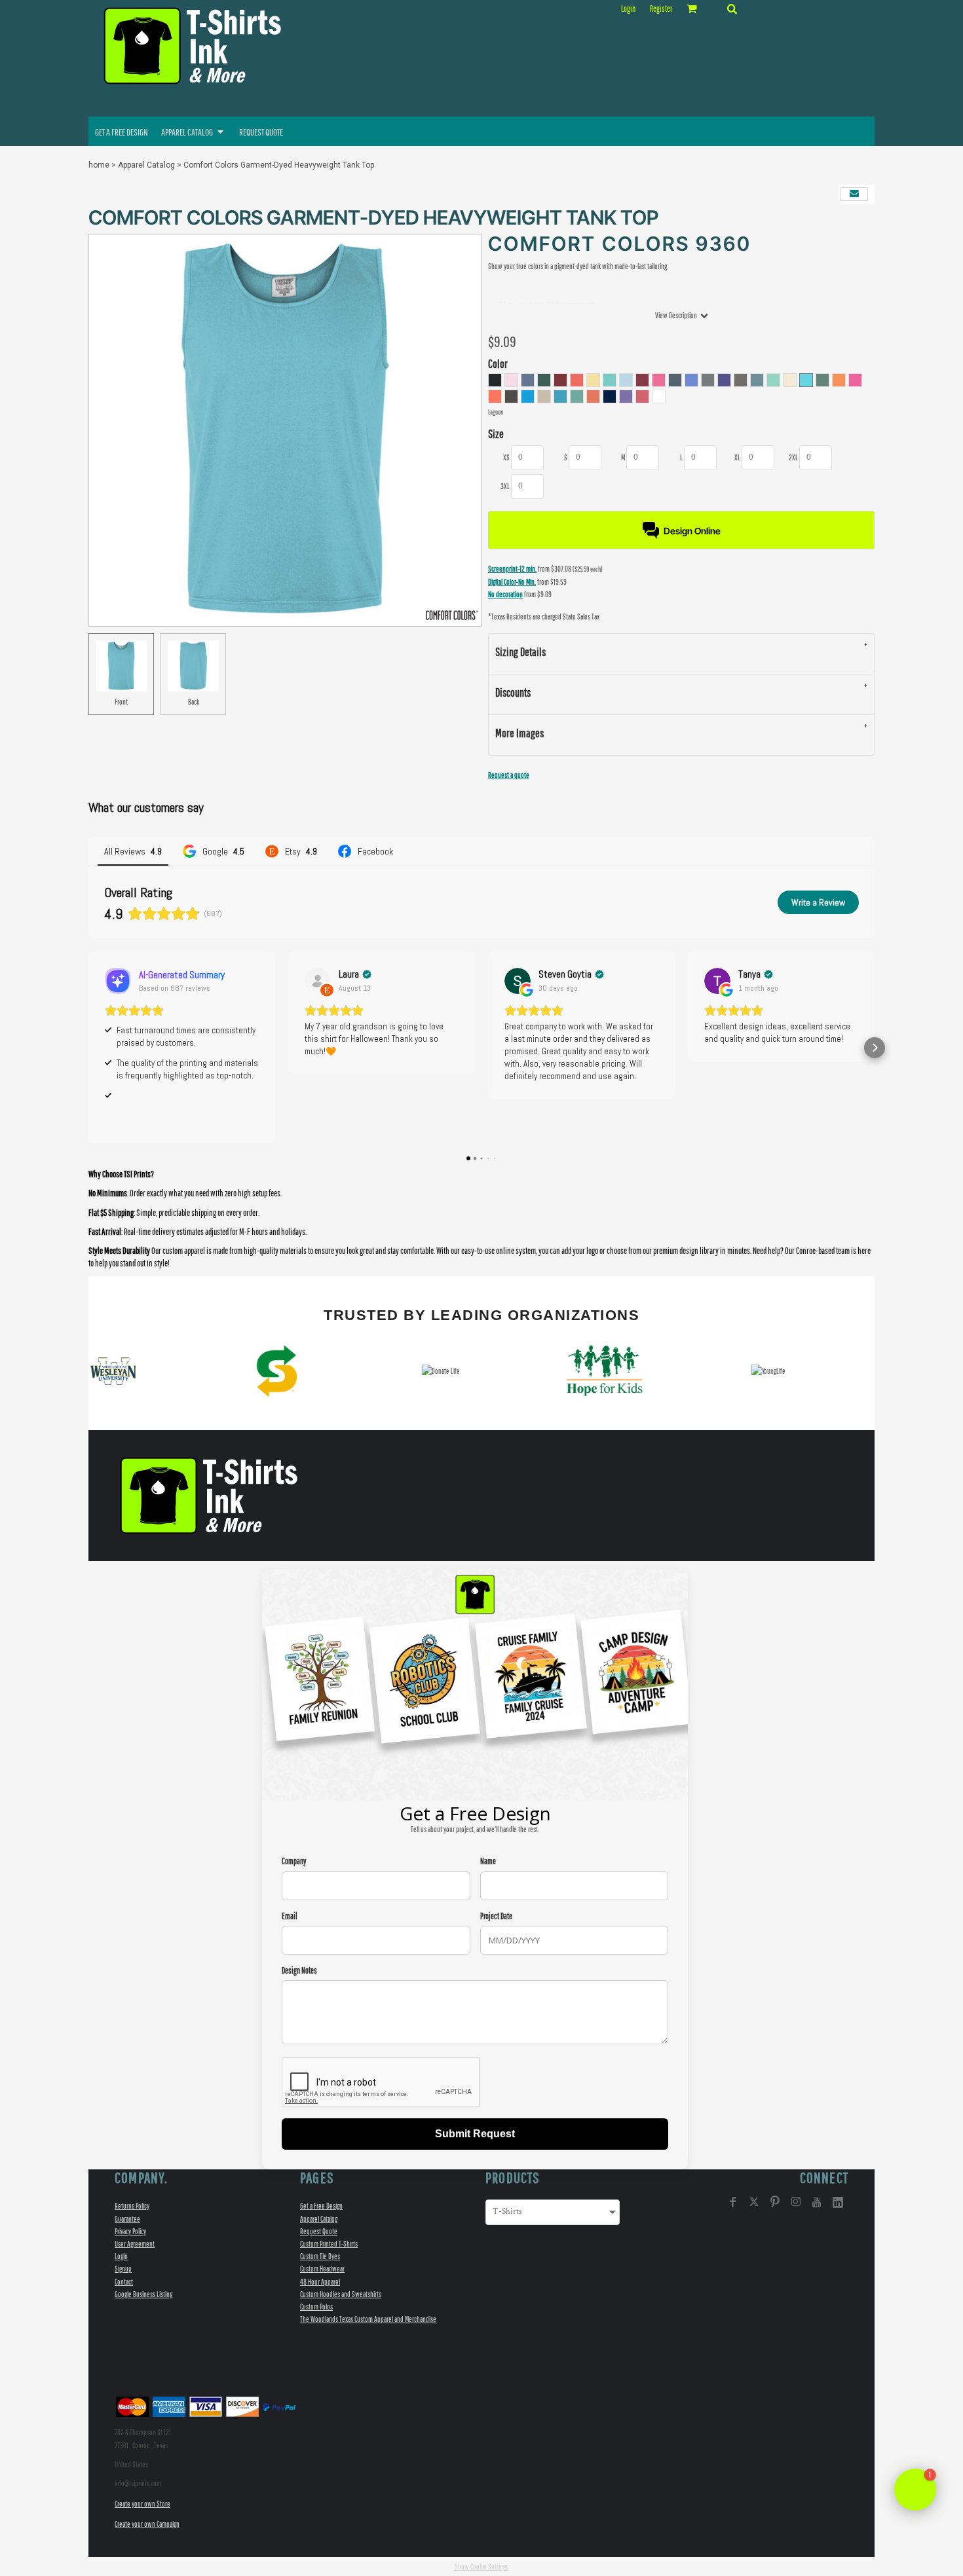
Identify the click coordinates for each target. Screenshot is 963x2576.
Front (121, 702)
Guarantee (127, 2219)
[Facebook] (733, 2202)
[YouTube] (817, 2202)
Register (661, 9)
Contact (124, 2282)
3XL (505, 486)
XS (506, 457)
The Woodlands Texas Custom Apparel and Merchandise (368, 2319)
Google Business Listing (143, 2294)
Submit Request (475, 2134)
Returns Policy (132, 2206)
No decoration (505, 594)
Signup (123, 2269)
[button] (732, 9)
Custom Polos (316, 2307)
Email (290, 1916)
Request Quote (319, 2231)
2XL (793, 457)
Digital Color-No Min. (512, 582)
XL (737, 457)
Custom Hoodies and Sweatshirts (341, 2294)
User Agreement (135, 2244)
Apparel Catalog (146, 165)
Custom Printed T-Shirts (329, 2244)
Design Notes (299, 1971)
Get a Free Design (321, 2206)
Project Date (496, 1916)
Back (194, 702)
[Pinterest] (775, 2202)
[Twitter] (754, 2202)
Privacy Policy (130, 2231)
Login (628, 9)
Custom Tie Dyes (320, 2256)
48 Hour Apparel (320, 2282)
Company (294, 1861)
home (99, 165)
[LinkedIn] (838, 2202)
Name (488, 1861)
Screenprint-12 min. (512, 569)
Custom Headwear (322, 2269)
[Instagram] (796, 2202)
